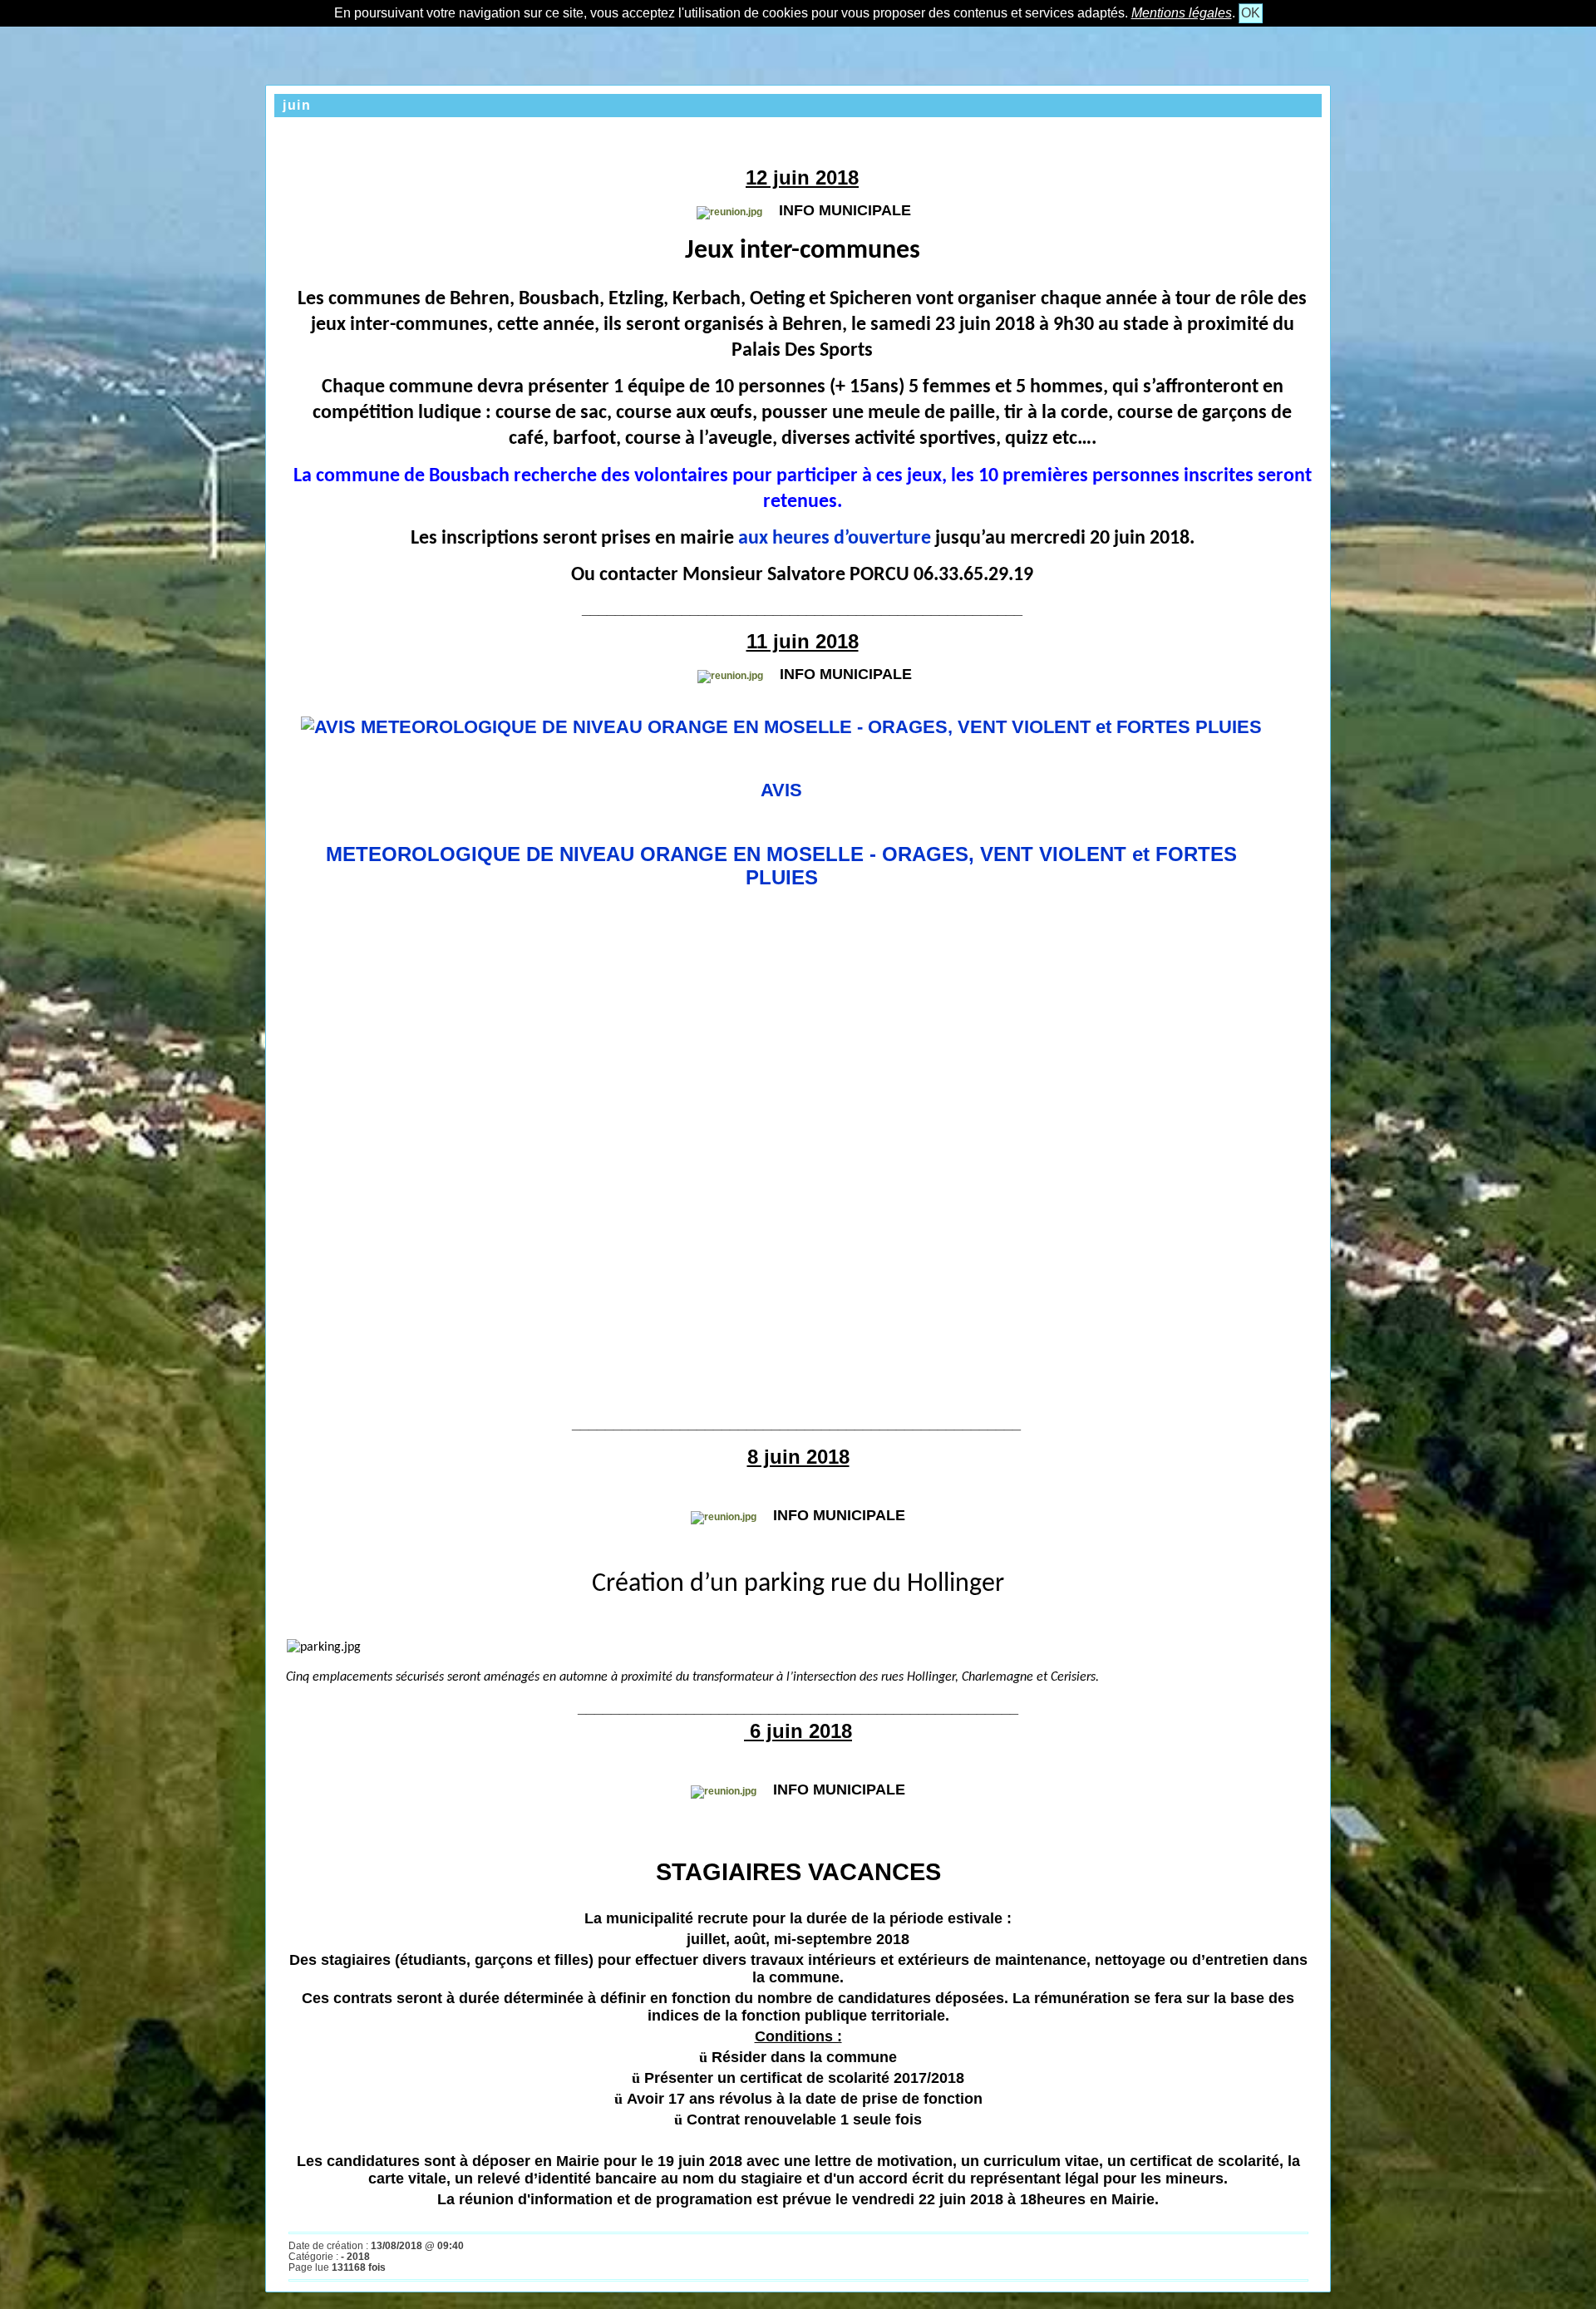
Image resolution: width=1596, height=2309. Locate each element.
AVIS (781, 790)
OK (1251, 13)
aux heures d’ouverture (835, 539)
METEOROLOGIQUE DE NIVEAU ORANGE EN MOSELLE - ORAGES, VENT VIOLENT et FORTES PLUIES (781, 866)
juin (297, 105)
